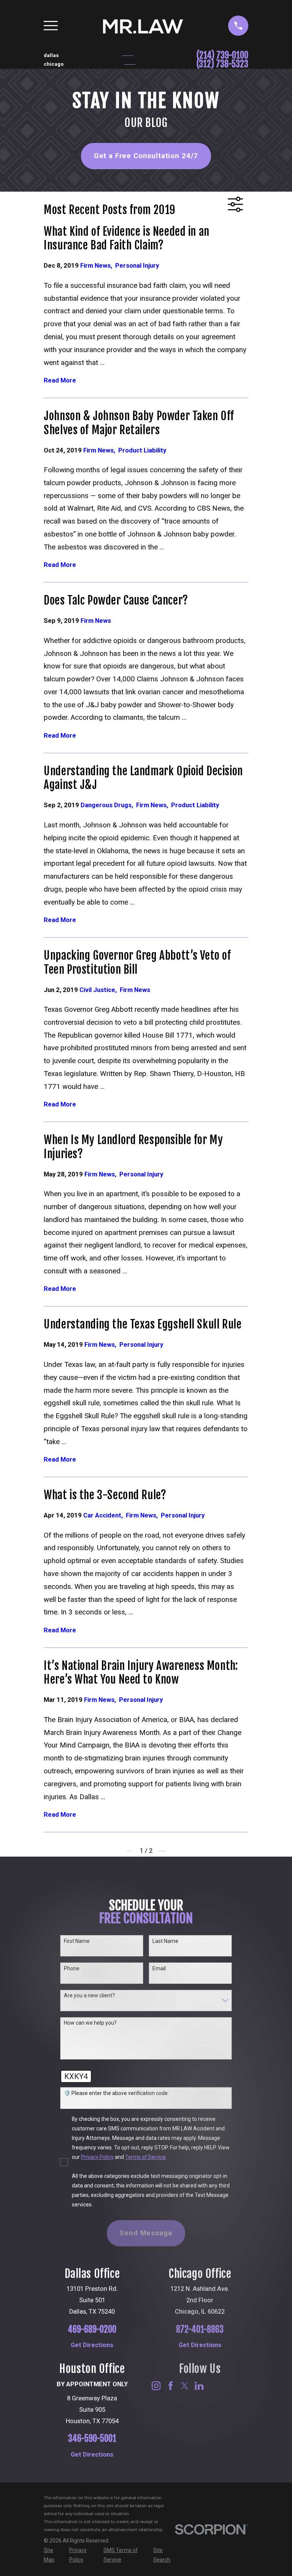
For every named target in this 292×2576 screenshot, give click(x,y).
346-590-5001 (92, 2439)
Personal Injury (137, 266)
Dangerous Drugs (108, 805)
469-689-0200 (92, 2330)
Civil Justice (100, 990)
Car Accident (105, 1515)
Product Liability (142, 450)
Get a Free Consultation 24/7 (146, 156)
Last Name (165, 1941)
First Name (77, 1941)
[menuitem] (52, 2555)
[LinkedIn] (199, 2386)
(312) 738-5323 (222, 64)
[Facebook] (171, 2386)
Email (159, 1968)
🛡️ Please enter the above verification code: (116, 2093)
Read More (60, 381)
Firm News (98, 266)
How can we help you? (90, 2023)
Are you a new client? (89, 1995)
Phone (72, 1968)
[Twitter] (185, 2386)
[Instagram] (156, 2386)
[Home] (143, 26)
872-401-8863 (200, 2330)
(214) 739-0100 (222, 56)
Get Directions (92, 2345)
